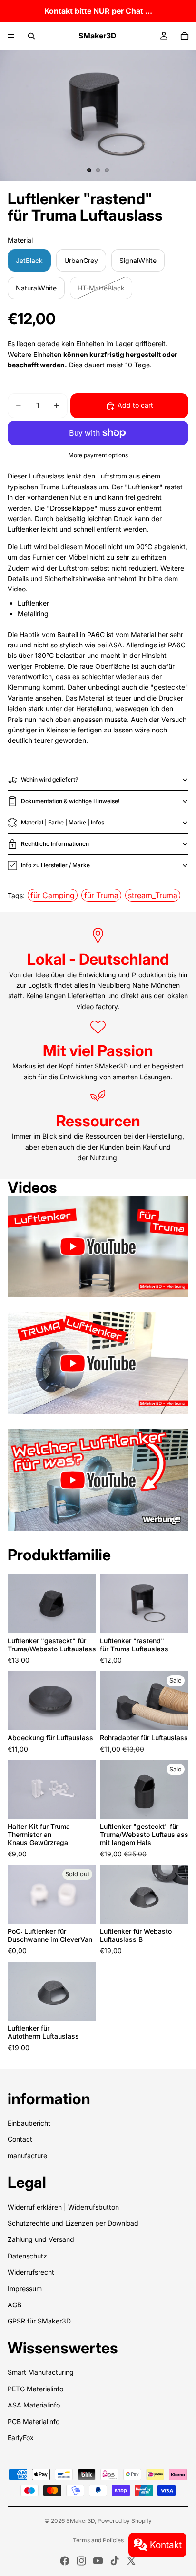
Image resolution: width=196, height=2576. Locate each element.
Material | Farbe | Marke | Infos (63, 822)
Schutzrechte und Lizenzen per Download (73, 2223)
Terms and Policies (98, 2540)
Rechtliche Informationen (55, 844)
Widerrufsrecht (31, 2272)
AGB (15, 2305)
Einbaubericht (29, 2123)
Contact (20, 2139)
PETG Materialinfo (35, 2389)
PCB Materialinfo (34, 2421)
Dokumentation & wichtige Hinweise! (70, 801)
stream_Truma (153, 895)
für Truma (101, 895)
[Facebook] (65, 2561)
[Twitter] (131, 2561)
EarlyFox (21, 2438)
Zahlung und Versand (41, 2239)
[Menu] (11, 36)
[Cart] (185, 36)
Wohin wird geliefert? (49, 780)
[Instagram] (81, 2561)
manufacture (27, 2156)
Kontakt (166, 2545)
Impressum (25, 2289)
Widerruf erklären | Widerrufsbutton (63, 2207)
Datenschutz (27, 2256)
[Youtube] (98, 2561)
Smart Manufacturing (41, 2372)
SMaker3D (80, 2521)
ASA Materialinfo (34, 2405)
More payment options (98, 455)
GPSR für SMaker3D (39, 2321)
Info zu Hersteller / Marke (55, 865)
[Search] (31, 36)
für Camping (53, 895)
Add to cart (135, 405)
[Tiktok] (115, 2561)
